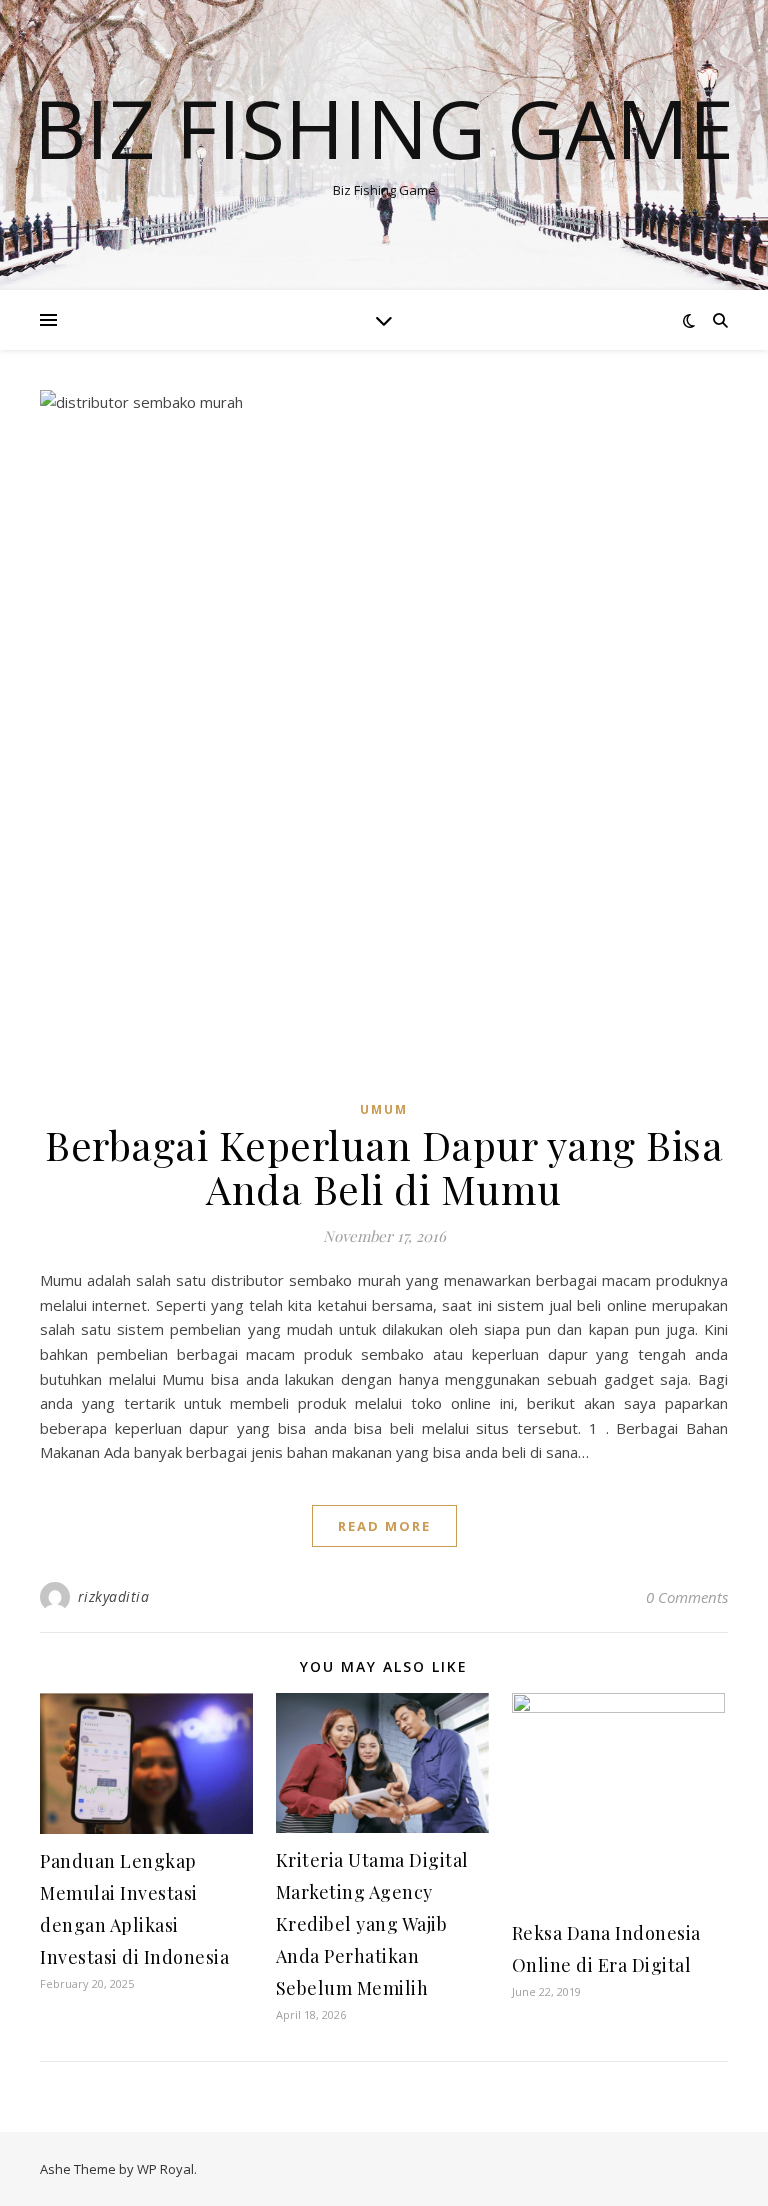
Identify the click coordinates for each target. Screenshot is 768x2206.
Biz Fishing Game (384, 128)
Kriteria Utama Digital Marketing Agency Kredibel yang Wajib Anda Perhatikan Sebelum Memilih (372, 1924)
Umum (384, 1109)
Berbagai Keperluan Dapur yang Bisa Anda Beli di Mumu (384, 1166)
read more (384, 1526)
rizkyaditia (114, 1596)
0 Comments (687, 1597)
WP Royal (165, 2169)
